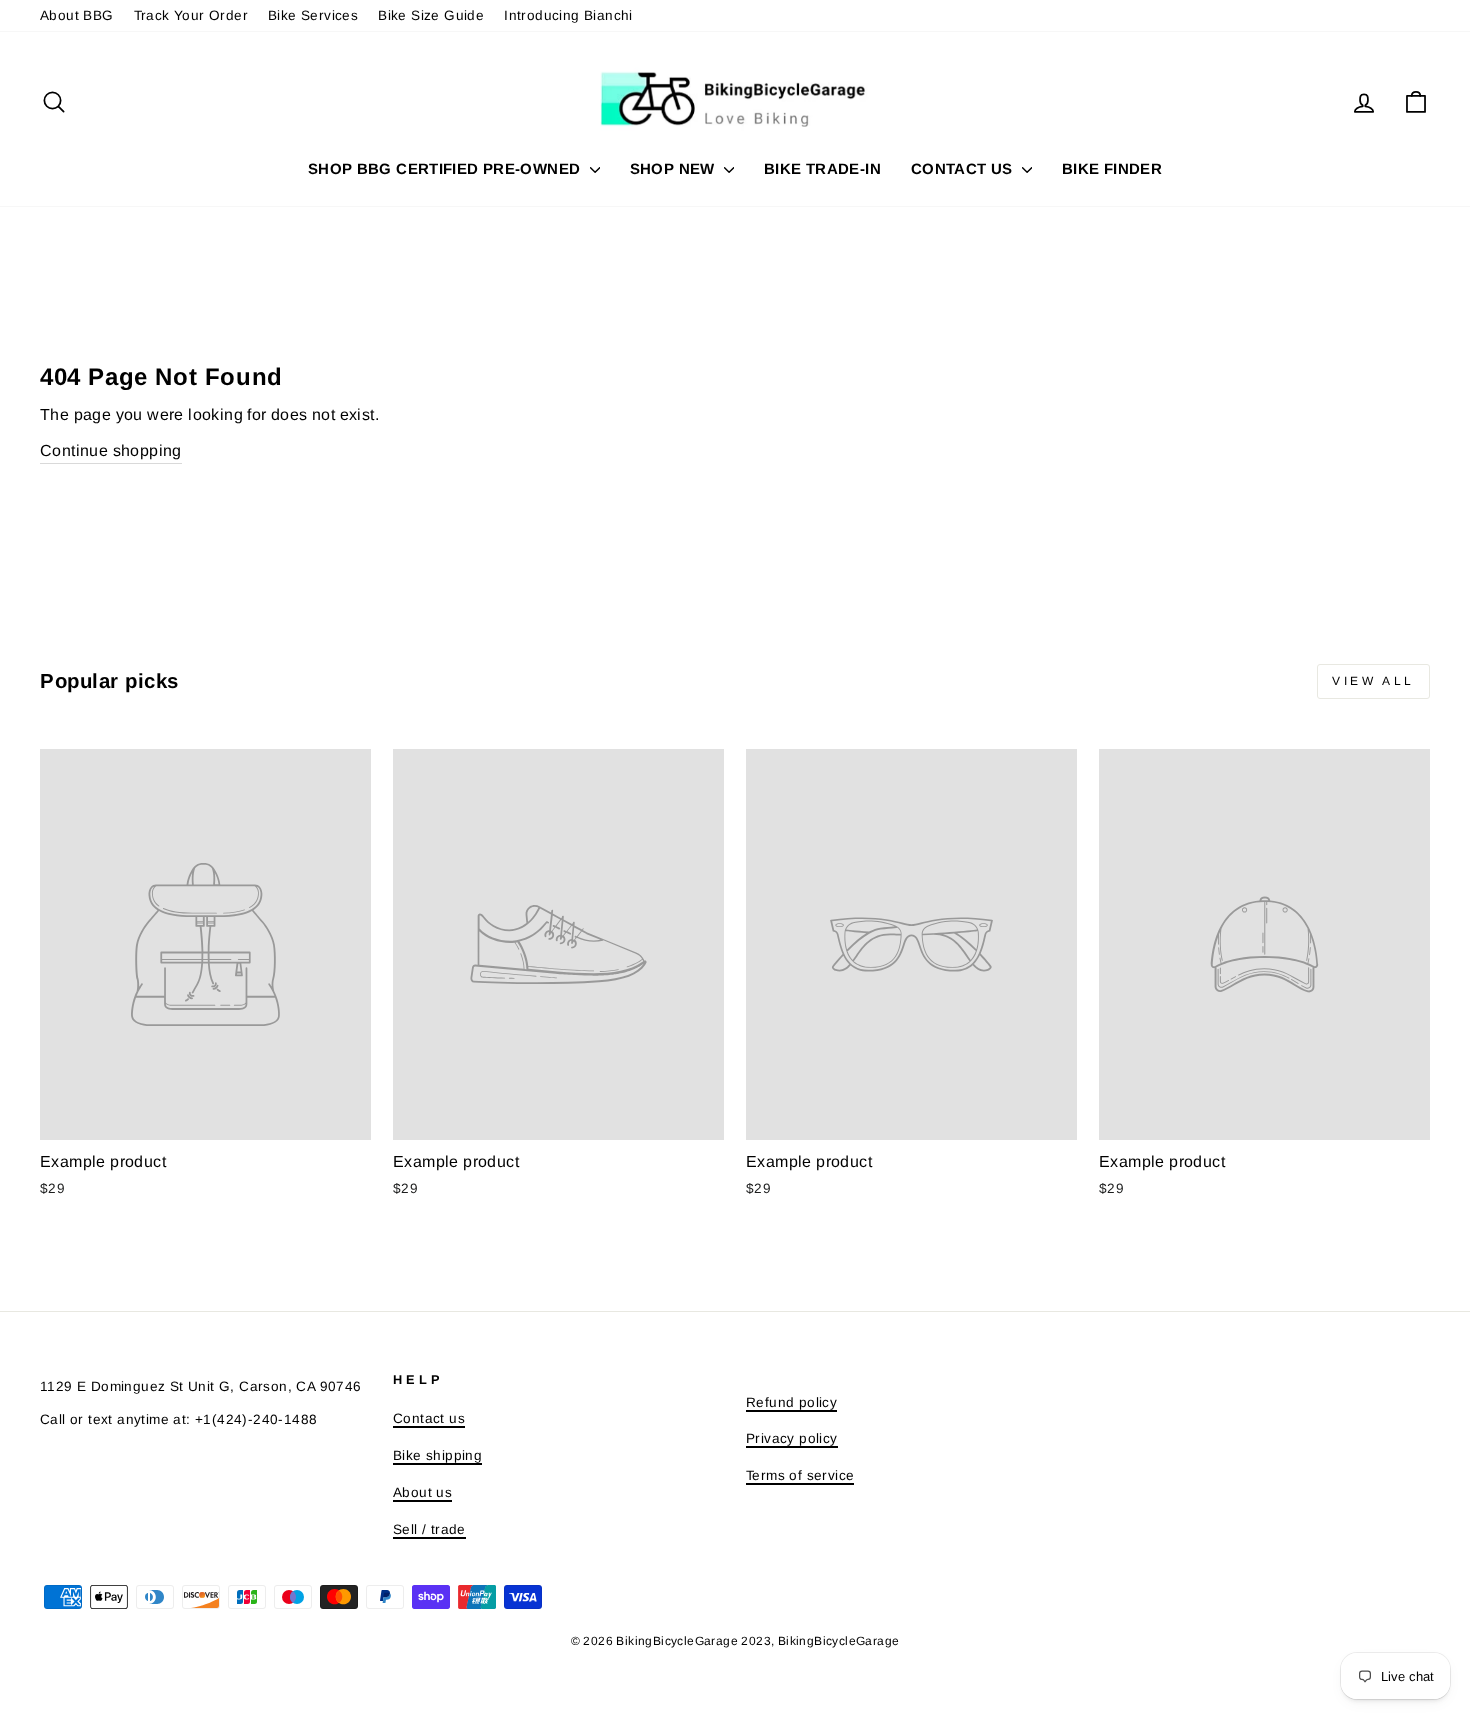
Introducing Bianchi (568, 15)
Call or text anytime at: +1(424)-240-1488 (178, 1419)
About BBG (77, 15)
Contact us (429, 1418)
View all (1373, 681)
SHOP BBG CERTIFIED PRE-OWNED (446, 168)
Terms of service (800, 1475)
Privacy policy (792, 1438)
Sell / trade (429, 1529)
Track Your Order (191, 15)
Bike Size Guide (431, 15)
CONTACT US (964, 168)
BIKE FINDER (1112, 168)
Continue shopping (111, 450)
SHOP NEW (674, 168)
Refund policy (791, 1402)
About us (422, 1492)
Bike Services (313, 15)
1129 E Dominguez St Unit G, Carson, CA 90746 (201, 1386)
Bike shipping (437, 1455)
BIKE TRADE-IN (822, 168)
